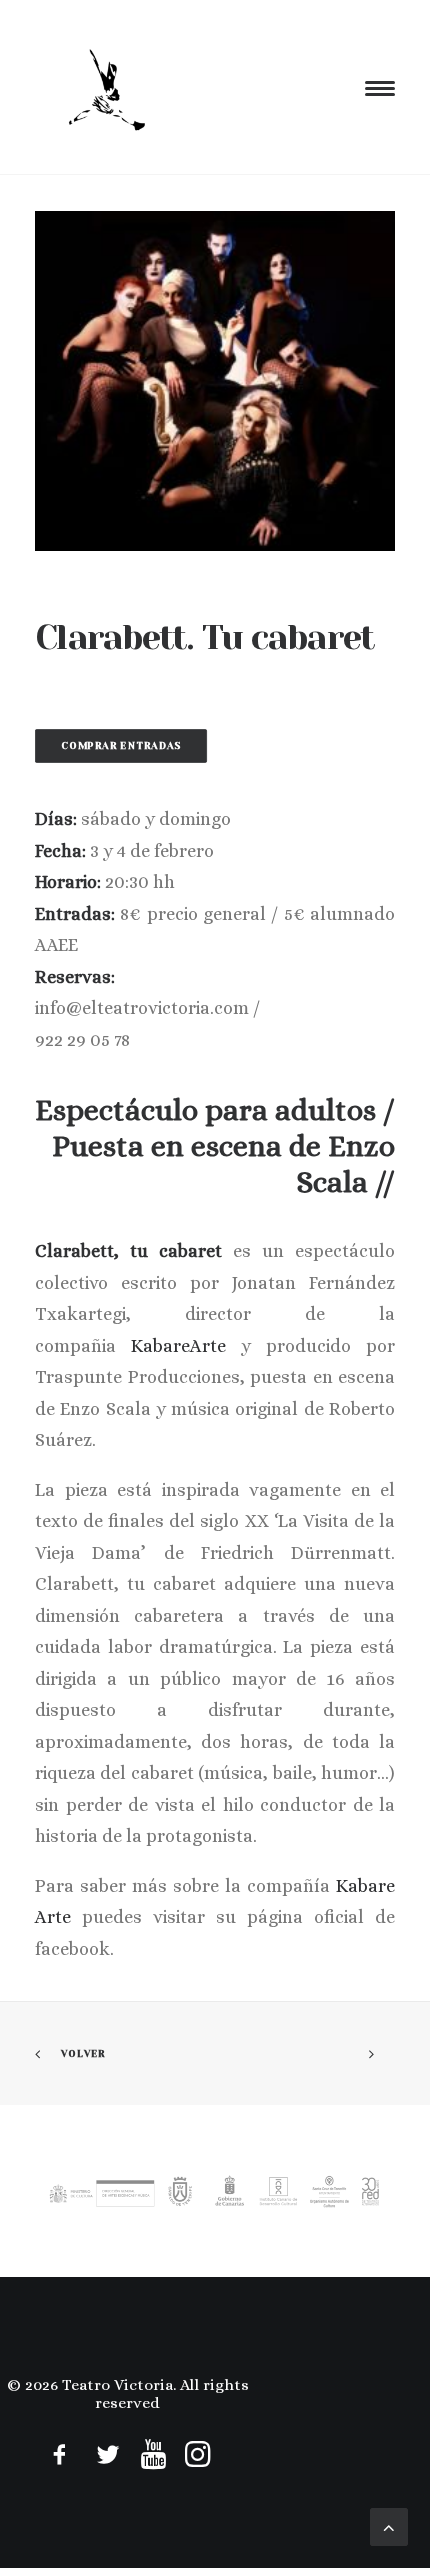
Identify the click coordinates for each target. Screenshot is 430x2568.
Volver (83, 2054)
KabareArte (178, 1346)
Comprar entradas (121, 746)
